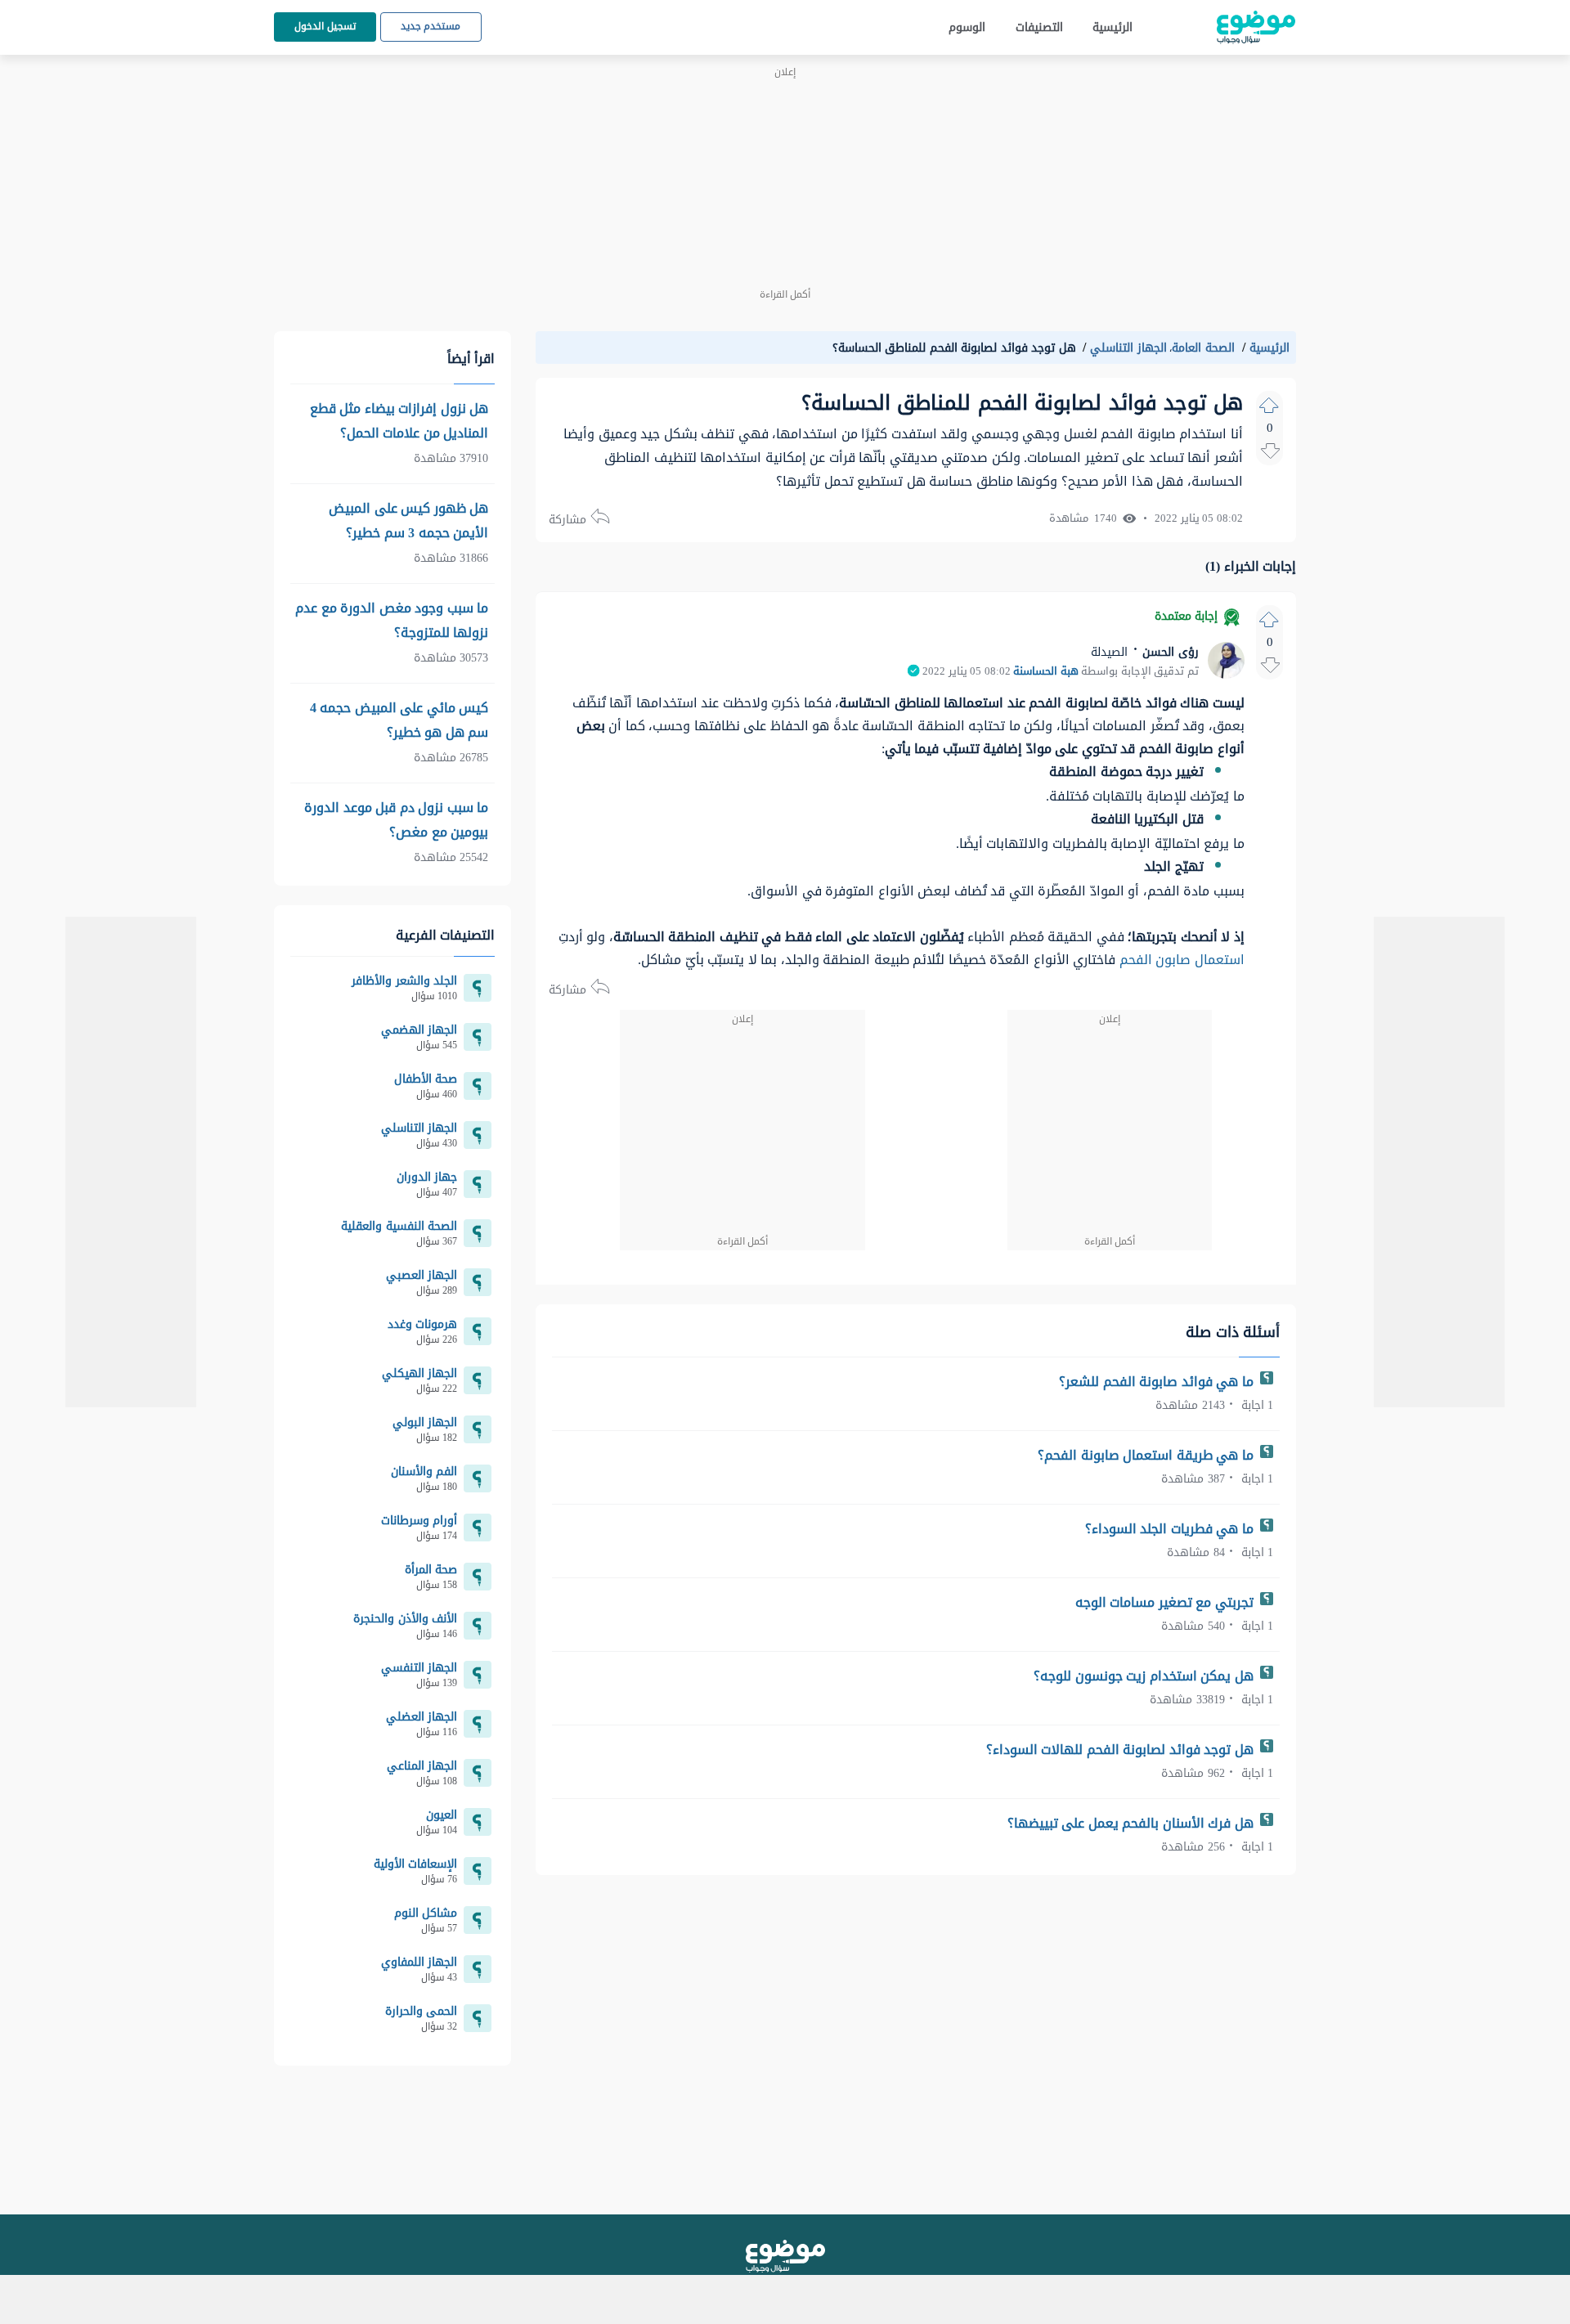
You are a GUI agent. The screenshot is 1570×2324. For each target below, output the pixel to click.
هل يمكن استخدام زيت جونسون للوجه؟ (1145, 1676)
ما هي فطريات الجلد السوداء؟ (1171, 1529)
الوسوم (967, 27)
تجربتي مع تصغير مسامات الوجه (1166, 1602)
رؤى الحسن (1169, 652)
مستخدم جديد (431, 26)
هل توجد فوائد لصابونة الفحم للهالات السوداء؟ (1122, 1750)
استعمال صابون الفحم (1182, 960)
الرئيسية (1112, 27)
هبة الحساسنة (1046, 671)
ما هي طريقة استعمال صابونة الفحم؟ (1147, 1455)
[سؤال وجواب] (785, 2256)
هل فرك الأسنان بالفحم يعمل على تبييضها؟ (1133, 1823)
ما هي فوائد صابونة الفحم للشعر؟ (1158, 1382)
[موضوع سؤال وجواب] (1256, 27)
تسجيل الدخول (325, 26)
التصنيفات (1039, 27)
